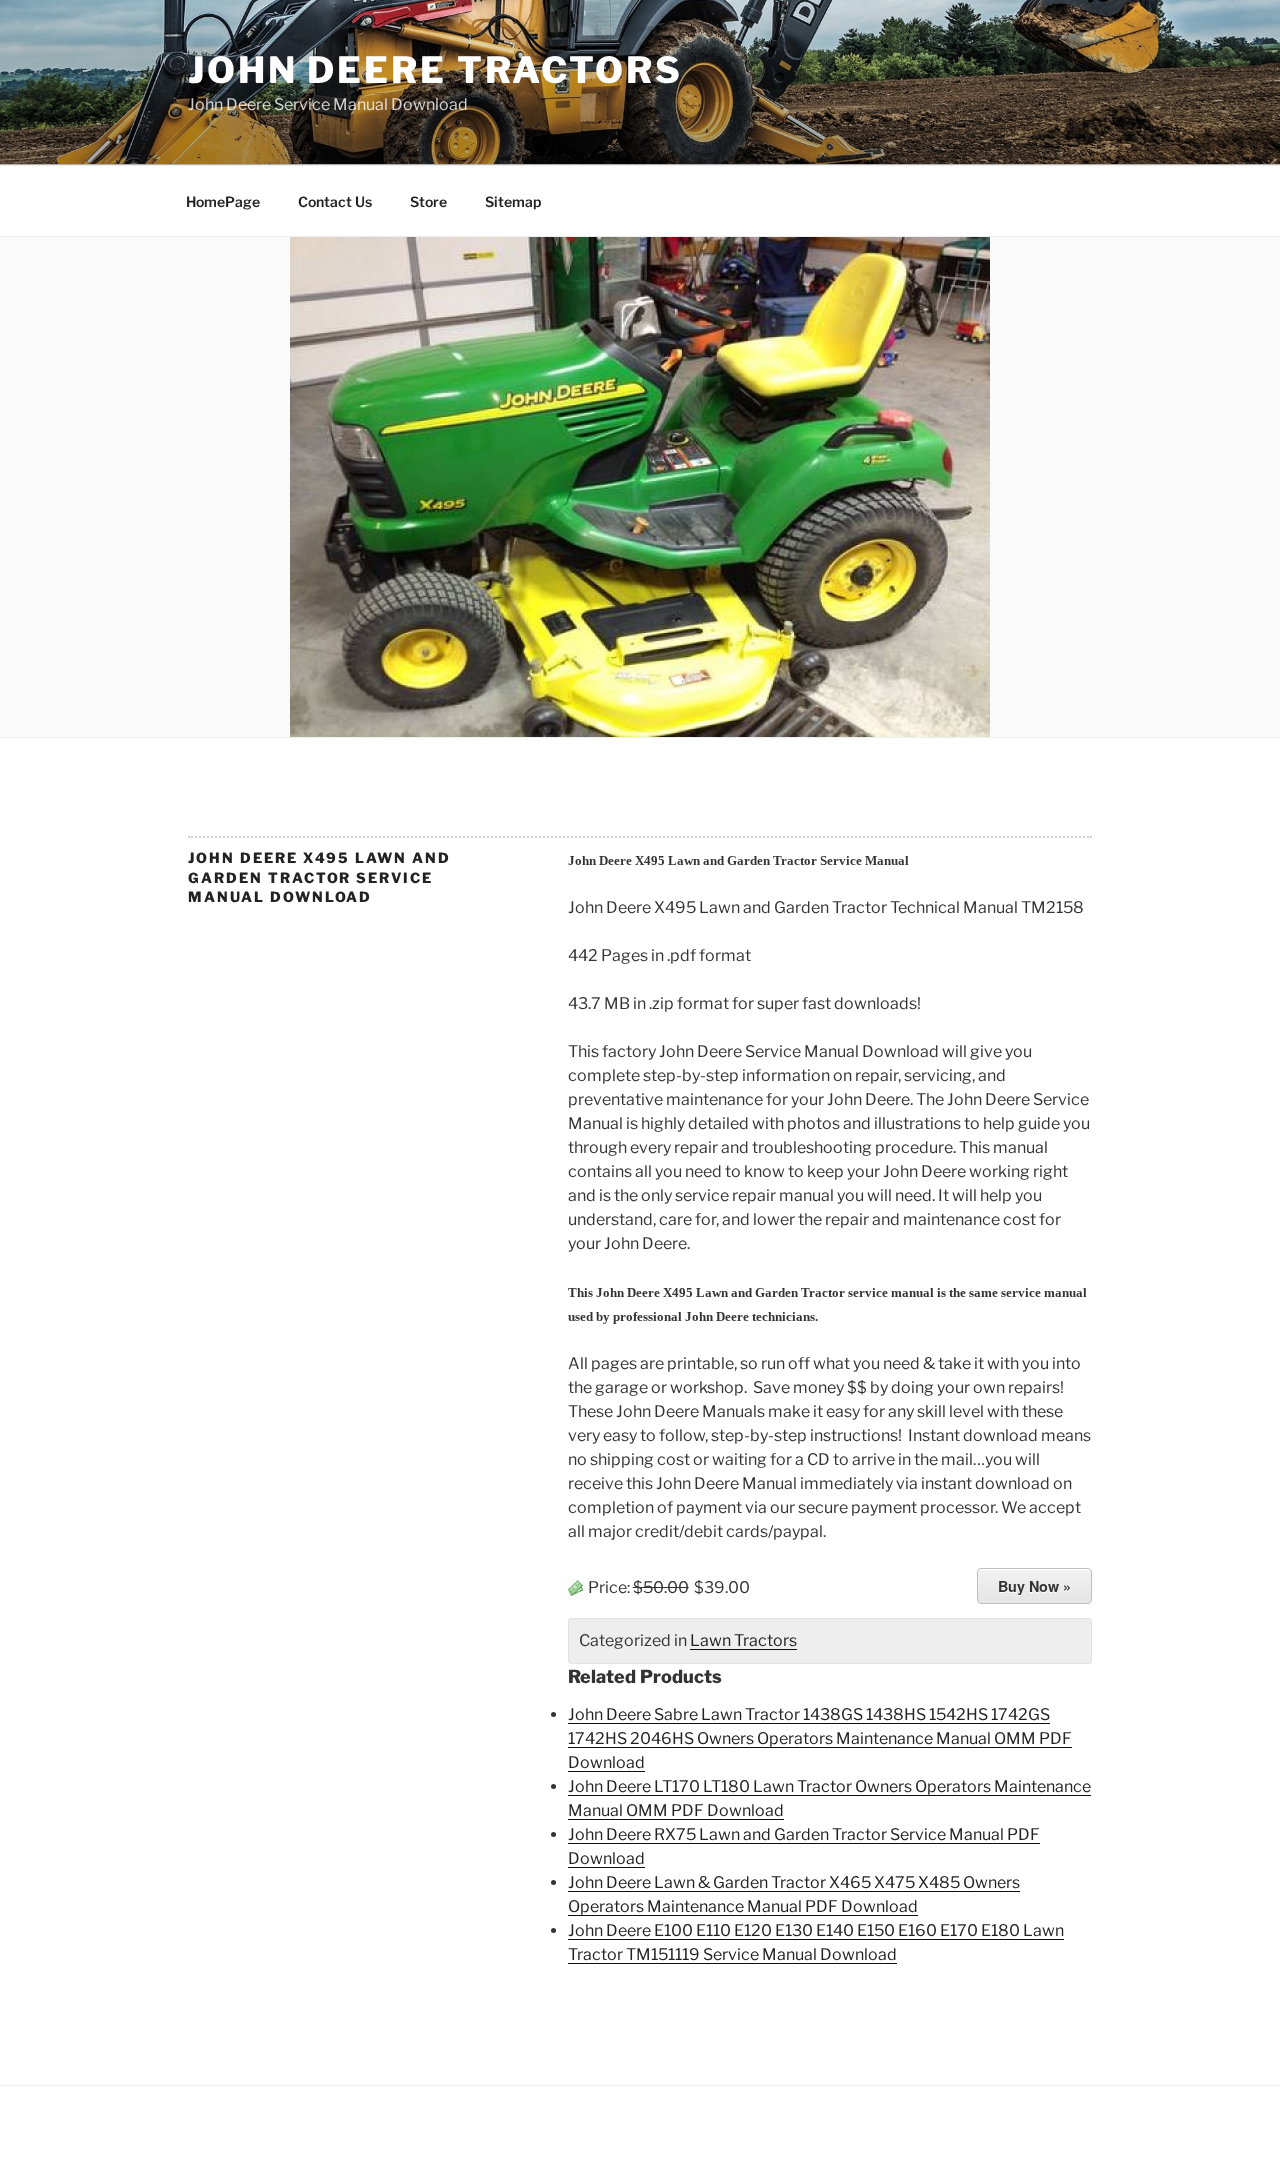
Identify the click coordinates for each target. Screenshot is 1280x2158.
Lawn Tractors (743, 1640)
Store (428, 201)
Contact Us (335, 201)
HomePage (223, 201)
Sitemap (513, 201)
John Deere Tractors (435, 70)
